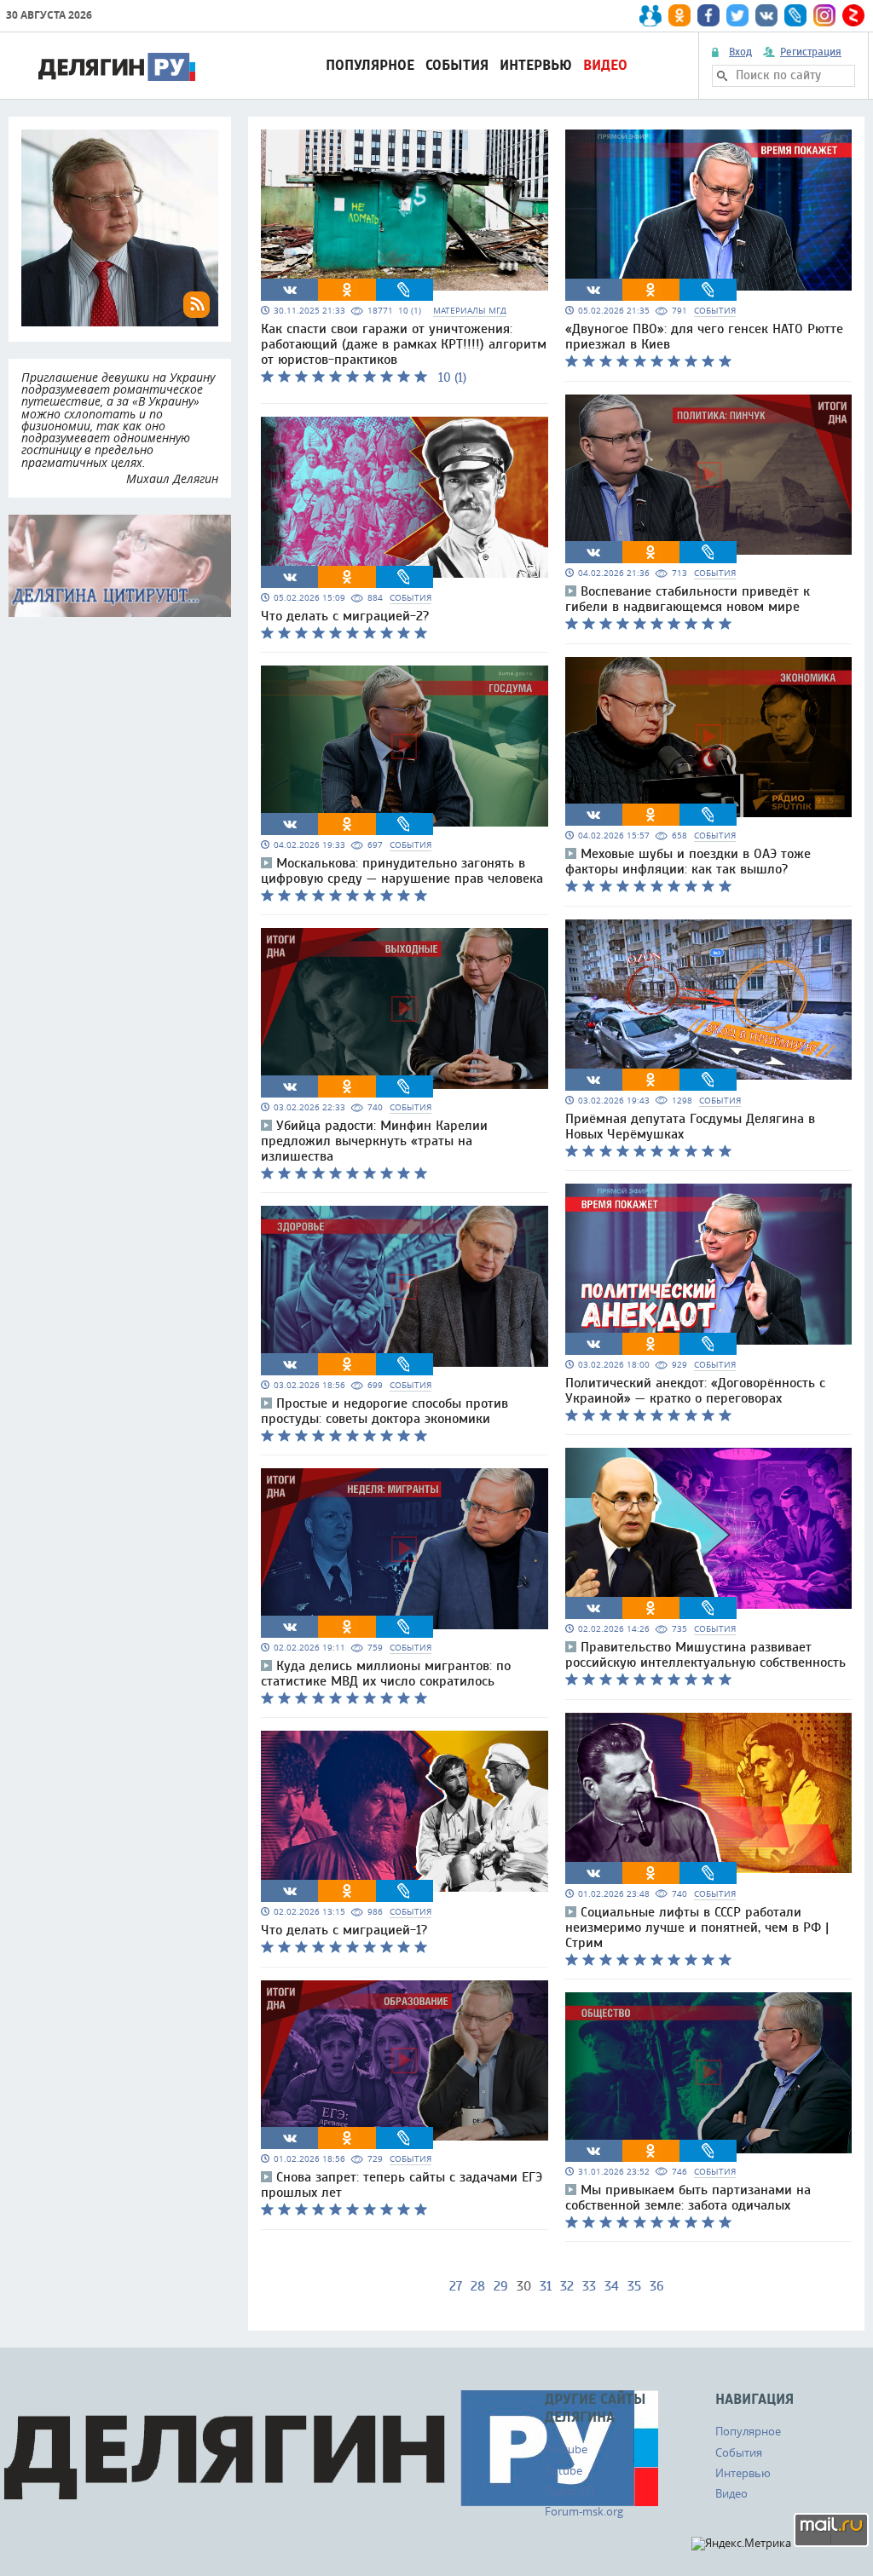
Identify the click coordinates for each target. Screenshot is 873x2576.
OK (347, 290)
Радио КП (569, 2491)
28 (478, 2286)
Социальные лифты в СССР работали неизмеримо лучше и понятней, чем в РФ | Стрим (697, 1928)
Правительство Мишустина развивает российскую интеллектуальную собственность (705, 1655)
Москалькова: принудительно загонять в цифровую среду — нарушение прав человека (402, 871)
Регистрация (811, 52)
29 (501, 2286)
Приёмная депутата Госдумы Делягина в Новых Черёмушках (690, 1127)
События (457, 65)
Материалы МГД (470, 311)
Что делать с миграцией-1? (344, 1930)
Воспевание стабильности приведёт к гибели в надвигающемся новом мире (688, 599)
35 (634, 2286)
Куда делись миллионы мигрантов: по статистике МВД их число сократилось (386, 1674)
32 (567, 2286)
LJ (404, 290)
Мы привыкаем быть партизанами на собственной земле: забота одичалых (688, 2198)
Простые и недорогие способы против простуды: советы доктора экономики (384, 1411)
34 (612, 2286)
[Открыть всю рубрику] (120, 566)
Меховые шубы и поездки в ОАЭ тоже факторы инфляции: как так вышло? (688, 862)
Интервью (536, 65)
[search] (722, 76)
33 (589, 2286)
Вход (740, 52)
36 (657, 2286)
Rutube (564, 2470)
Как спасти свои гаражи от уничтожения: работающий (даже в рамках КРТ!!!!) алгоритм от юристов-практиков (404, 344)
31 (546, 2286)
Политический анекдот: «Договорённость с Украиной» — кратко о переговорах (695, 1391)
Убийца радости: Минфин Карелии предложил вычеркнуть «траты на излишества (374, 1141)
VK (290, 290)
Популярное (370, 65)
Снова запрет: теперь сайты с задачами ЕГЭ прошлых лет (402, 2185)
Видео (605, 65)
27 (456, 2286)
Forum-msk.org (584, 2511)
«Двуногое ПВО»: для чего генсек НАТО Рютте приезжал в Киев (704, 337)
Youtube (566, 2449)
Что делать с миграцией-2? (345, 616)
